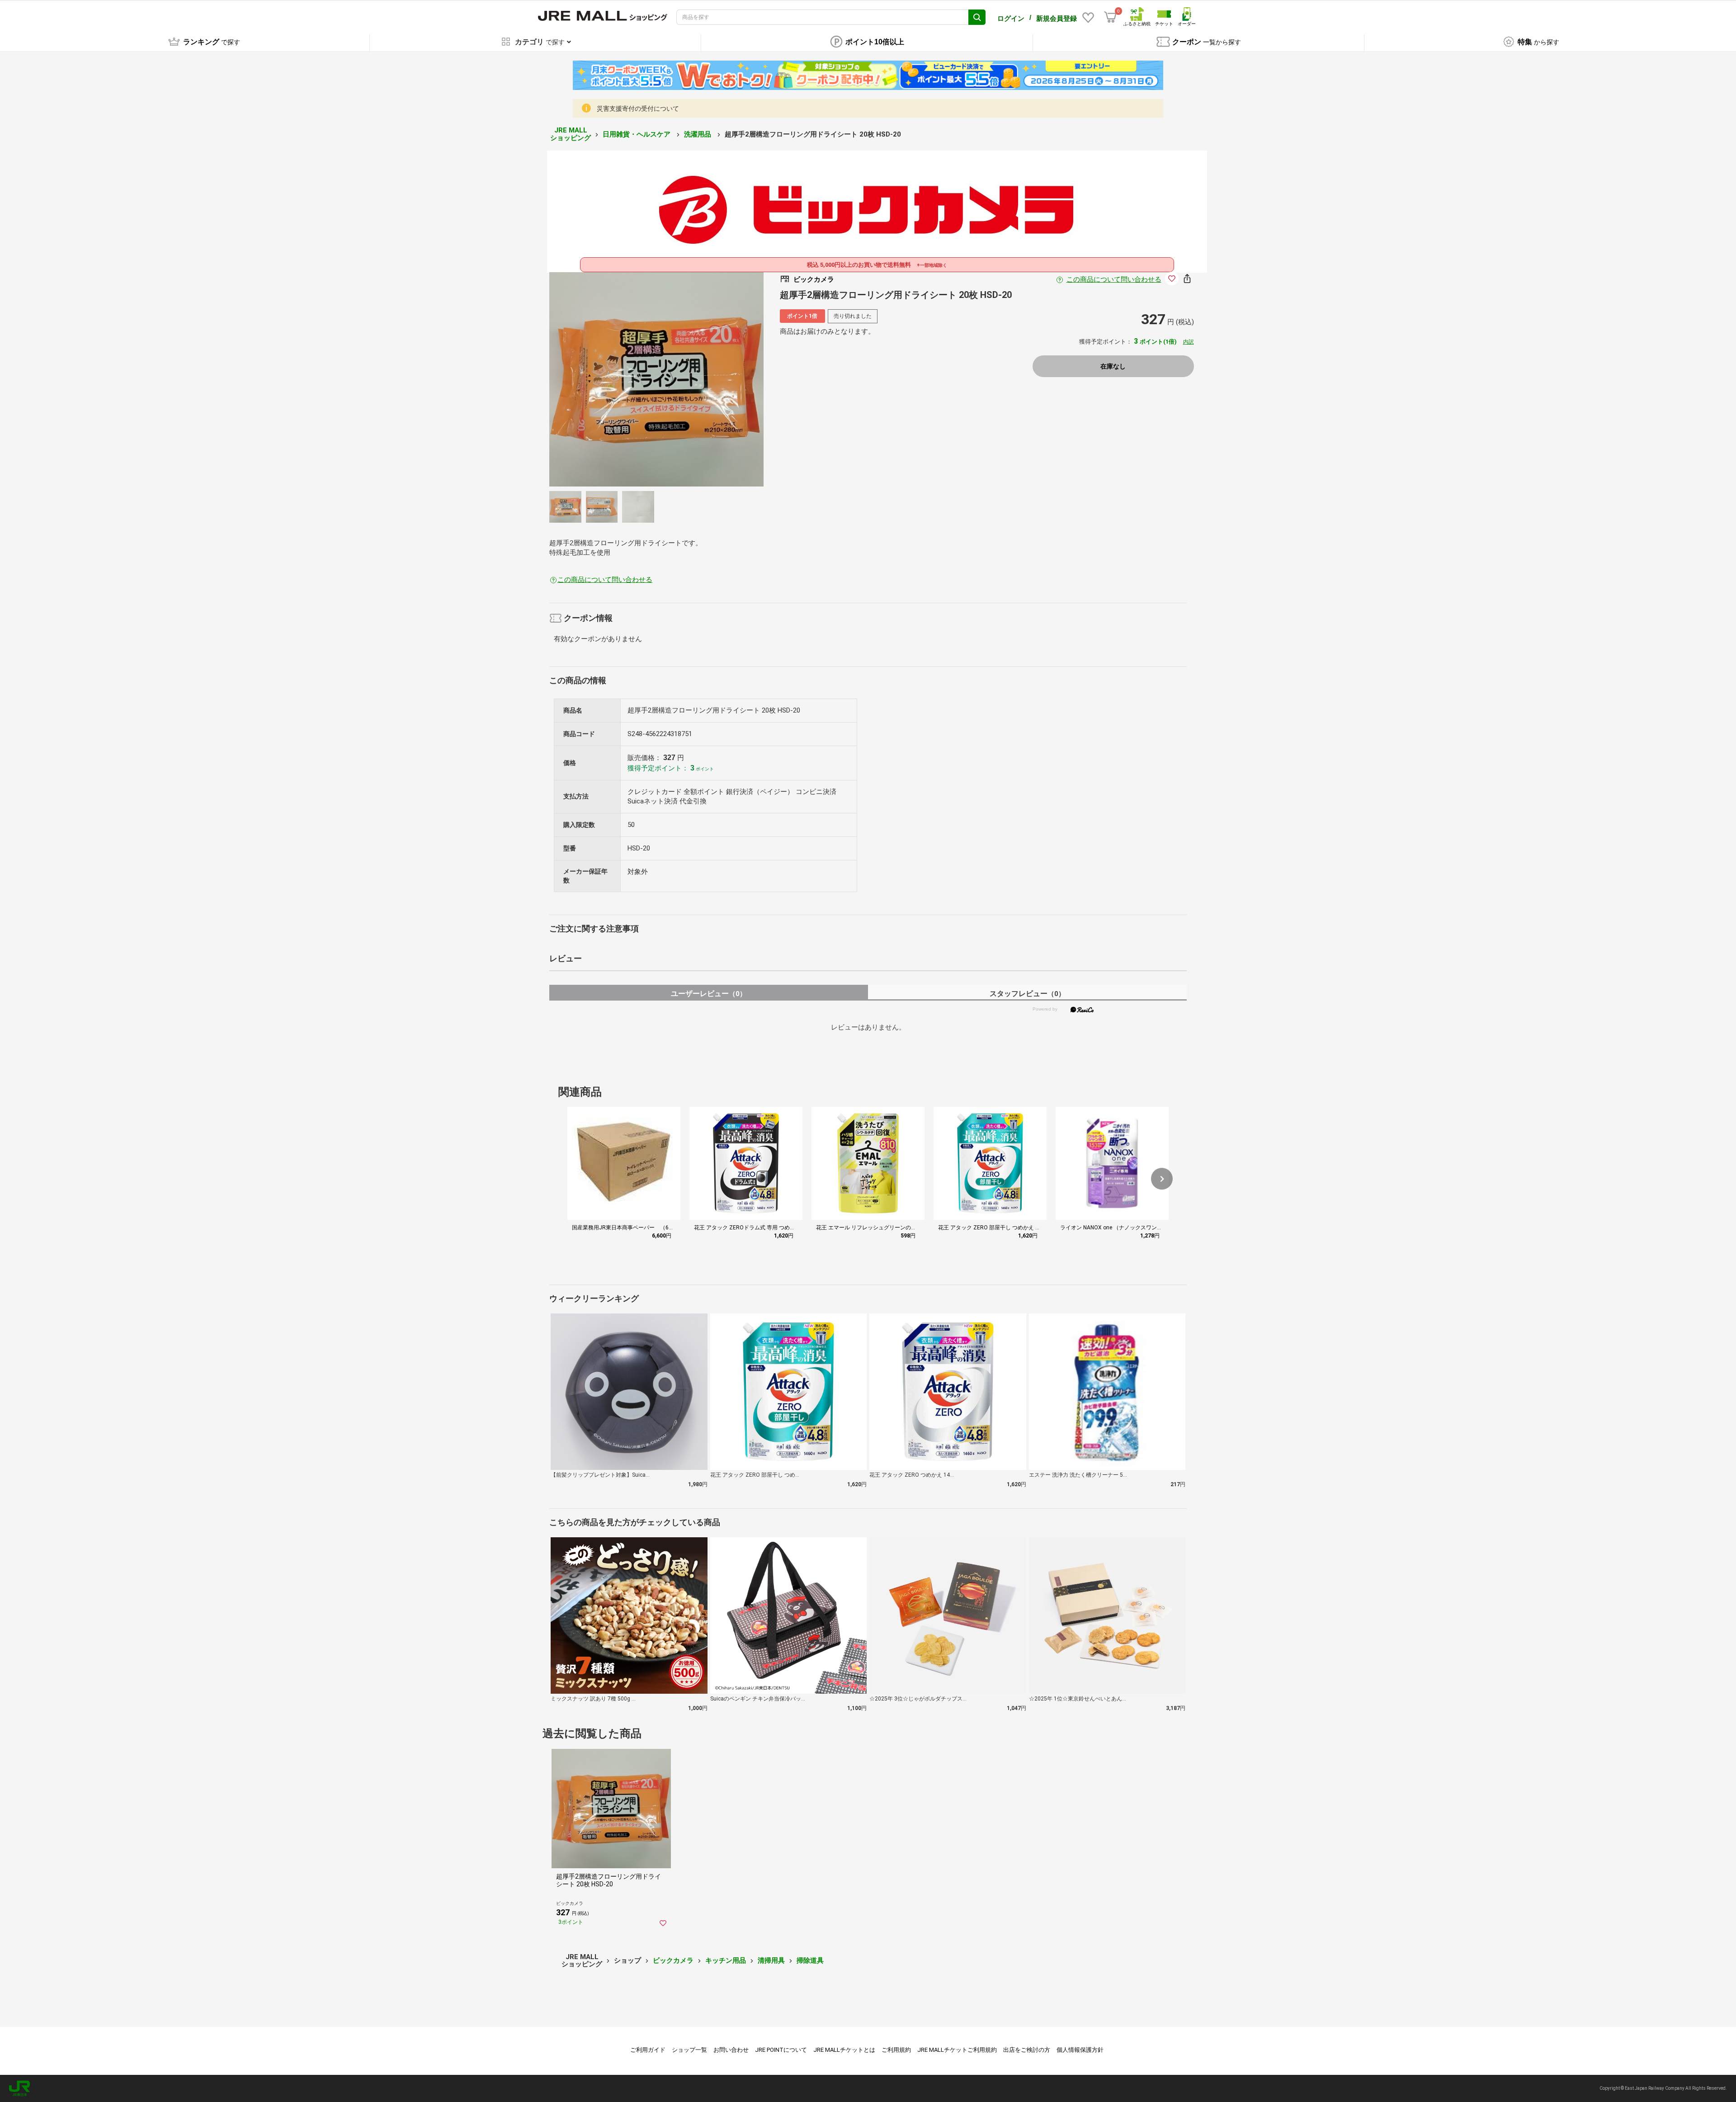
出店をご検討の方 (1027, 2050)
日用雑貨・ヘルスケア (637, 134)
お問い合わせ (731, 2050)
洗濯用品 (698, 134)
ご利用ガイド (648, 2050)
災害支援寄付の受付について (638, 109)
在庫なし (1113, 366)
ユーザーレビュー (709, 994)
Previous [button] (647, 379)
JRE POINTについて (781, 2050)
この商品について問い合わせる (1114, 279)
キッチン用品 (726, 1960)
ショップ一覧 (689, 2050)
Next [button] (665, 379)
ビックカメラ (673, 1960)
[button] (1162, 1179)
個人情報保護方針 (1080, 2050)
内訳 (1189, 342)
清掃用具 (771, 1960)
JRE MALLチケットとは (844, 2050)
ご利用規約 (896, 2050)
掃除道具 (810, 1960)
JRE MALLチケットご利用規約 (957, 2050)
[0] (1110, 17)
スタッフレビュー (1027, 994)
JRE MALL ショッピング (571, 134)
